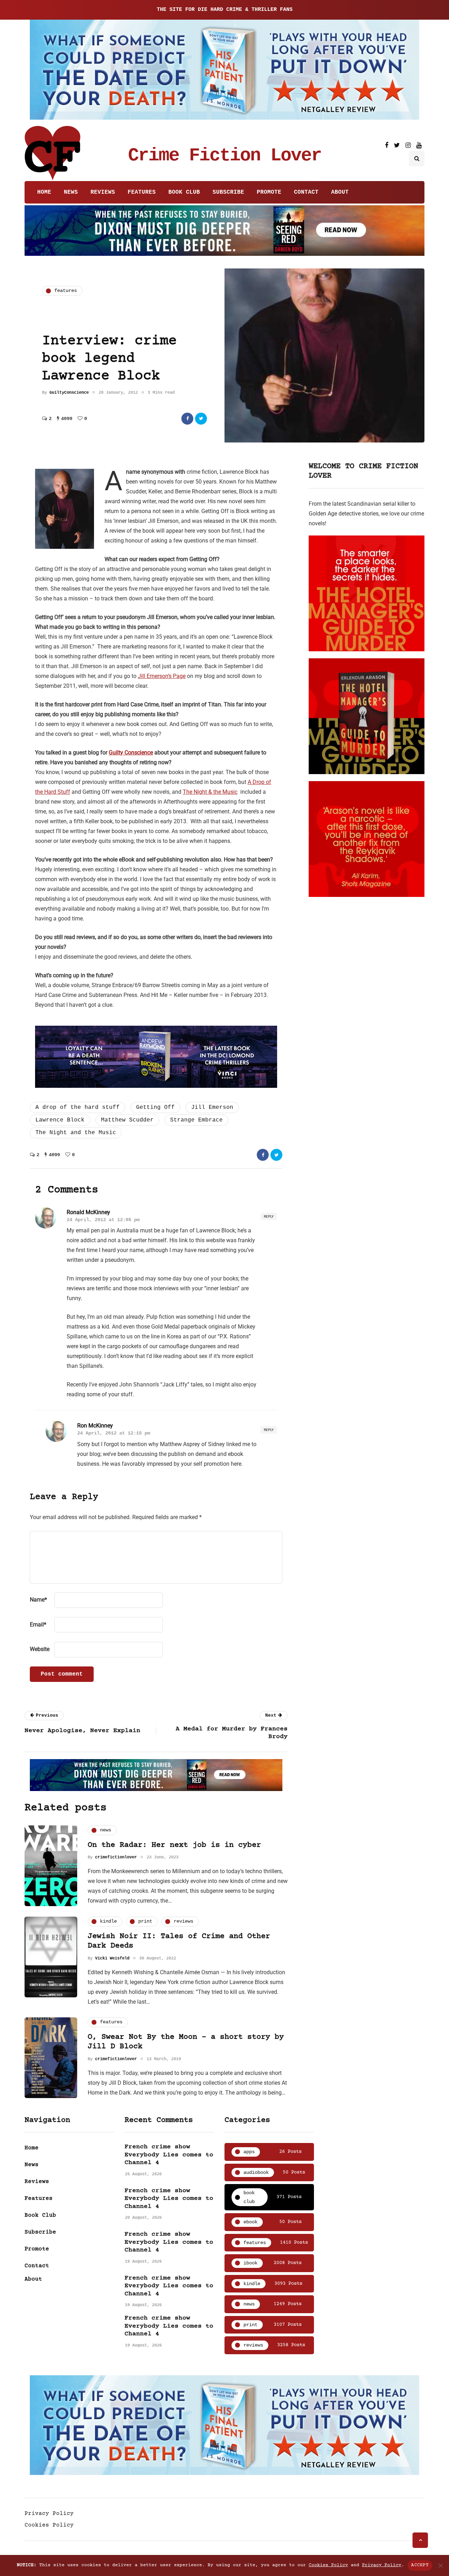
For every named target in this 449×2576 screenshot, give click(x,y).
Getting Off (155, 1107)
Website (40, 1649)
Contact (306, 192)
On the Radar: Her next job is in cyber (174, 1845)
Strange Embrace (196, 1120)
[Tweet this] (201, 419)
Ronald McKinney (88, 1212)
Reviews (103, 192)
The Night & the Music (210, 792)
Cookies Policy (49, 2525)
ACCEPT (420, 2565)
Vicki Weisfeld (112, 1958)
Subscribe (228, 192)
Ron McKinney (95, 1426)
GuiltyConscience (69, 393)
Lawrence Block (60, 1120)
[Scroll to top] (420, 2540)
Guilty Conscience (131, 753)
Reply (269, 1216)
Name (38, 1600)
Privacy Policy (49, 2514)
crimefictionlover (116, 1857)
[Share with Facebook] (187, 419)
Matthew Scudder (127, 1120)
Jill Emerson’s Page (162, 676)
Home (44, 192)
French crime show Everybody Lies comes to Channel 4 (169, 2155)
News (71, 192)
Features (142, 192)
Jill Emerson (212, 1107)
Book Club (184, 192)
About (340, 192)
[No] (440, 2565)
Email (38, 1625)
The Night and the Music (76, 1133)
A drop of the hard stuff (78, 1107)
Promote (269, 192)
